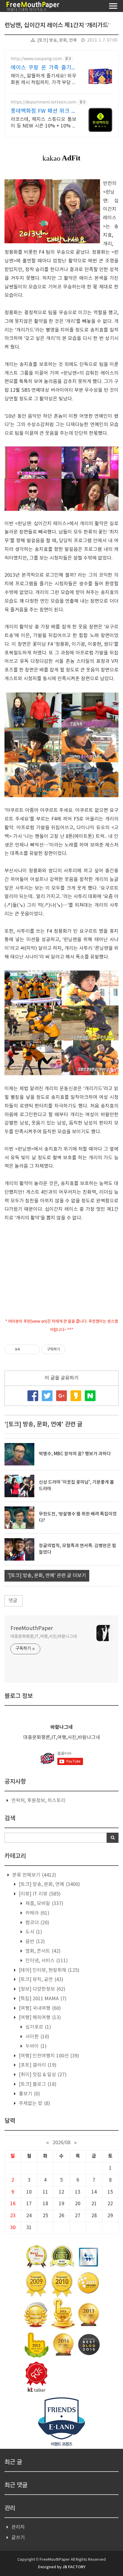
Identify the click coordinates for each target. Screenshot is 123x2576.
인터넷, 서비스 (46, 1961)
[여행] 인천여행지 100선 (48, 2056)
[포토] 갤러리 (37, 2065)
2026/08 (61, 2143)
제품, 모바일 (44, 1904)
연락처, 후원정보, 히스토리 (38, 1801)
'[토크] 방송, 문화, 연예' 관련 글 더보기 (47, 1576)
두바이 (35, 2046)
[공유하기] (26, 1349)
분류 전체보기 (34, 1875)
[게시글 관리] (33, 1349)
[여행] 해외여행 (39, 2018)
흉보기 (29, 2094)
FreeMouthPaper (32, 1628)
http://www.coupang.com (36, 59)
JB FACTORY (74, 2567)
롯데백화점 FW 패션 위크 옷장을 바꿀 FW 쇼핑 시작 (44, 111)
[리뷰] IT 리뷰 (39, 1894)
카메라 (37, 1913)
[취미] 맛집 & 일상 (42, 2075)
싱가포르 (38, 2027)
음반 (34, 1942)
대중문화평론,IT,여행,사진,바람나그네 (44, 1637)
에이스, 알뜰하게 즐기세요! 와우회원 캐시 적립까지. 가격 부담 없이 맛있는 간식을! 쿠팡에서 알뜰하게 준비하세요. (44, 80)
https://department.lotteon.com (43, 102)
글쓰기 (18, 2538)
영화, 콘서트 (42, 1951)
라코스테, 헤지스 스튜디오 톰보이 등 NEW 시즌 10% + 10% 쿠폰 (44, 123)
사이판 (37, 2037)
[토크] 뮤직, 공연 (40, 1980)
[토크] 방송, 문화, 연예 (57, 40)
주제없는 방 (34, 2103)
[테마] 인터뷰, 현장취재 (49, 1970)
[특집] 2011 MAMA (42, 1999)
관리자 (18, 2527)
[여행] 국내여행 (39, 2008)
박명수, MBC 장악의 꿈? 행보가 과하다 (75, 1454)
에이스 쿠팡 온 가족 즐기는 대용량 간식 (44, 68)
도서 (33, 1932)
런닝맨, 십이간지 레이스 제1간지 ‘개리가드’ (57, 25)
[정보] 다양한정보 (41, 1989)
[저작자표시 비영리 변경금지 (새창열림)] (73, 1349)
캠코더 (37, 1923)
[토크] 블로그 (37, 2084)
